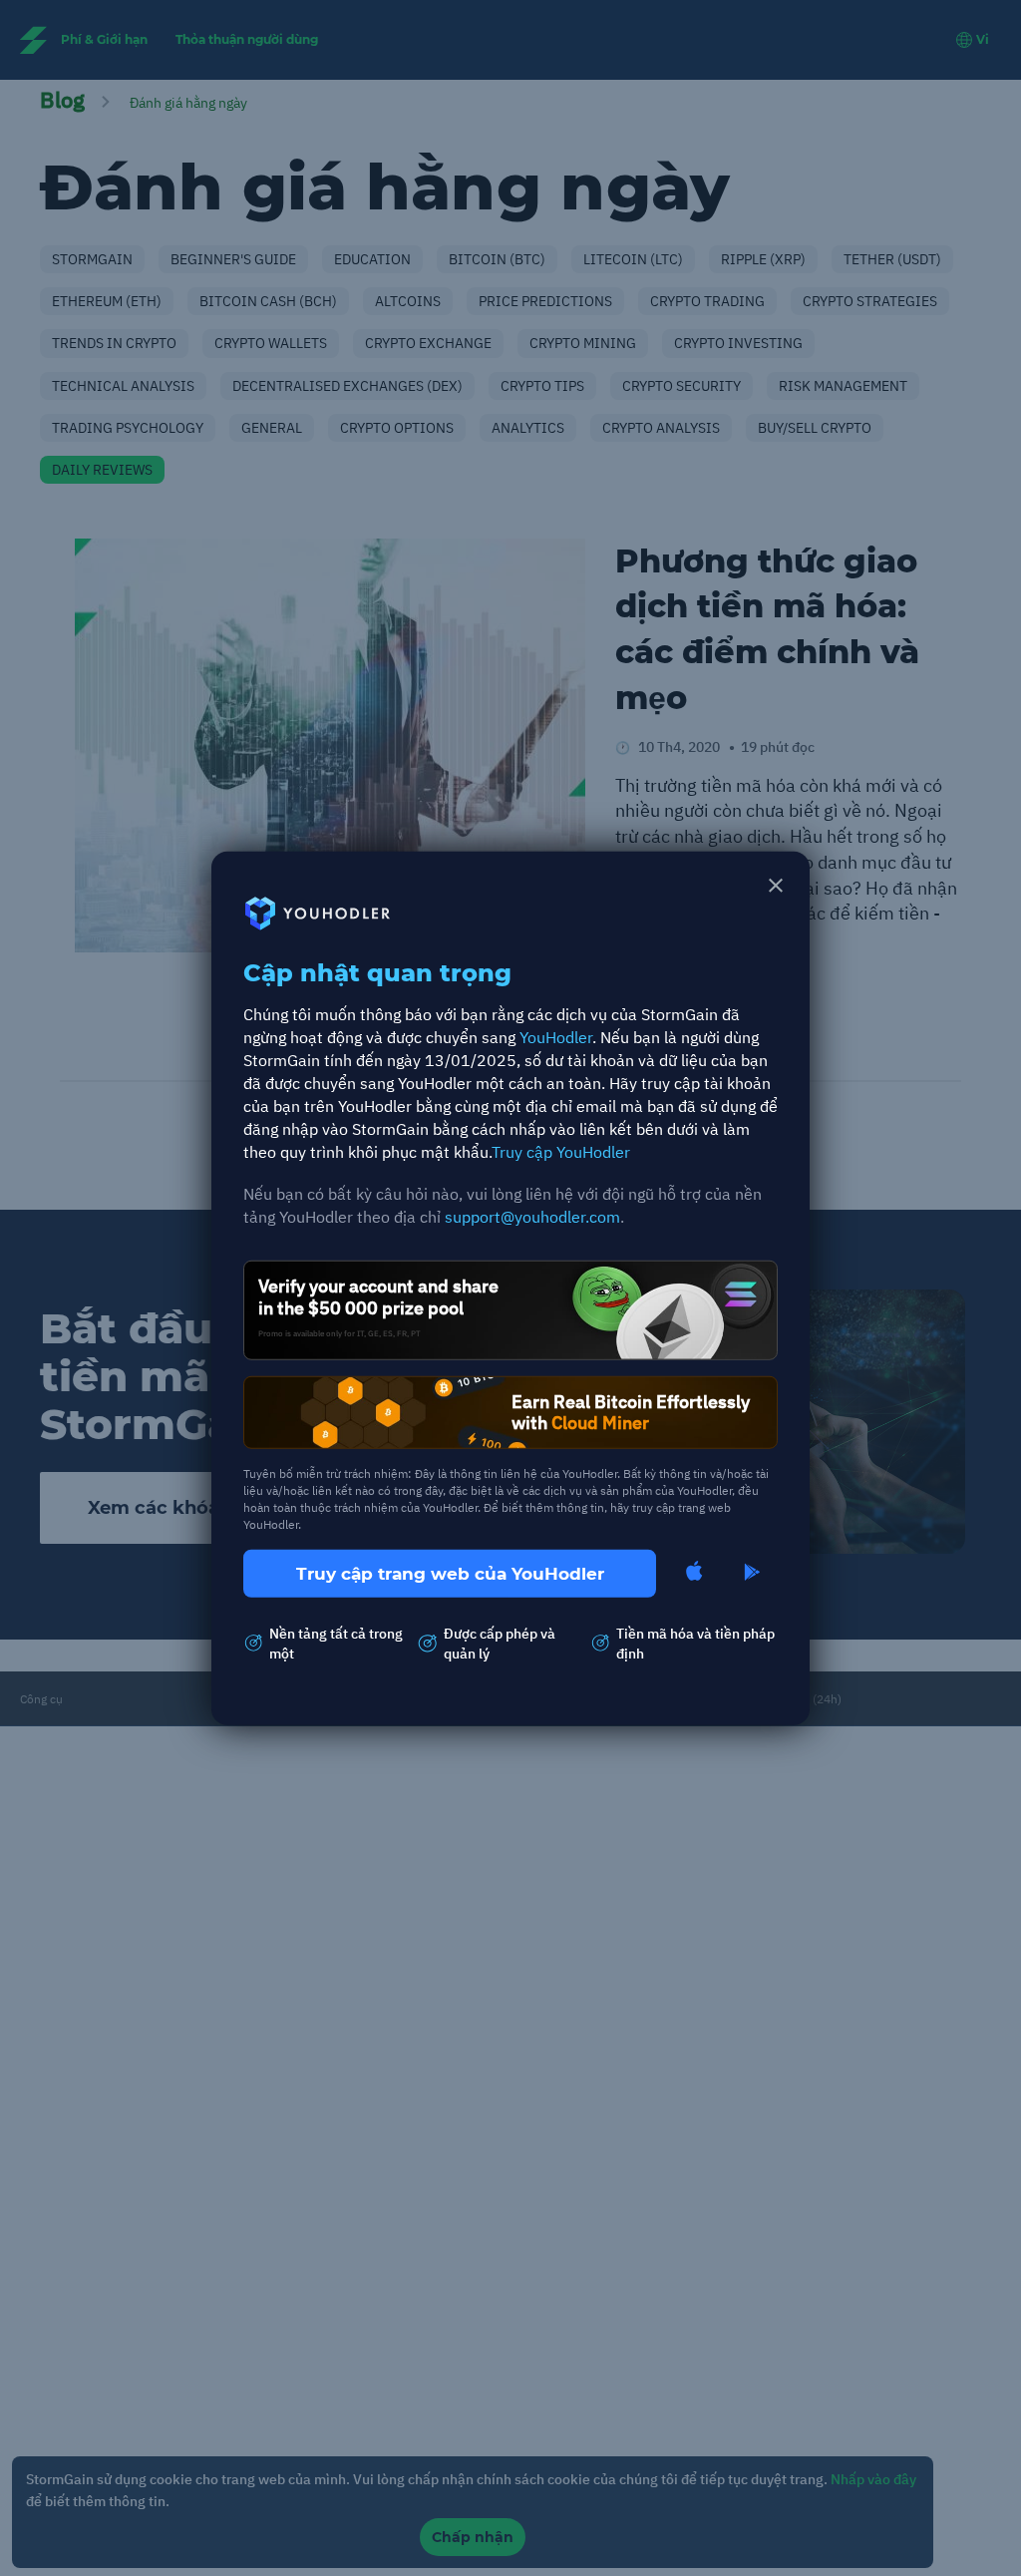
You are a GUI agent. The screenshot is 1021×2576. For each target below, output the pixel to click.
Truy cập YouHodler (561, 1151)
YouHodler (556, 1037)
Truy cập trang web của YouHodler (450, 1573)
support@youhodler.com (532, 1217)
